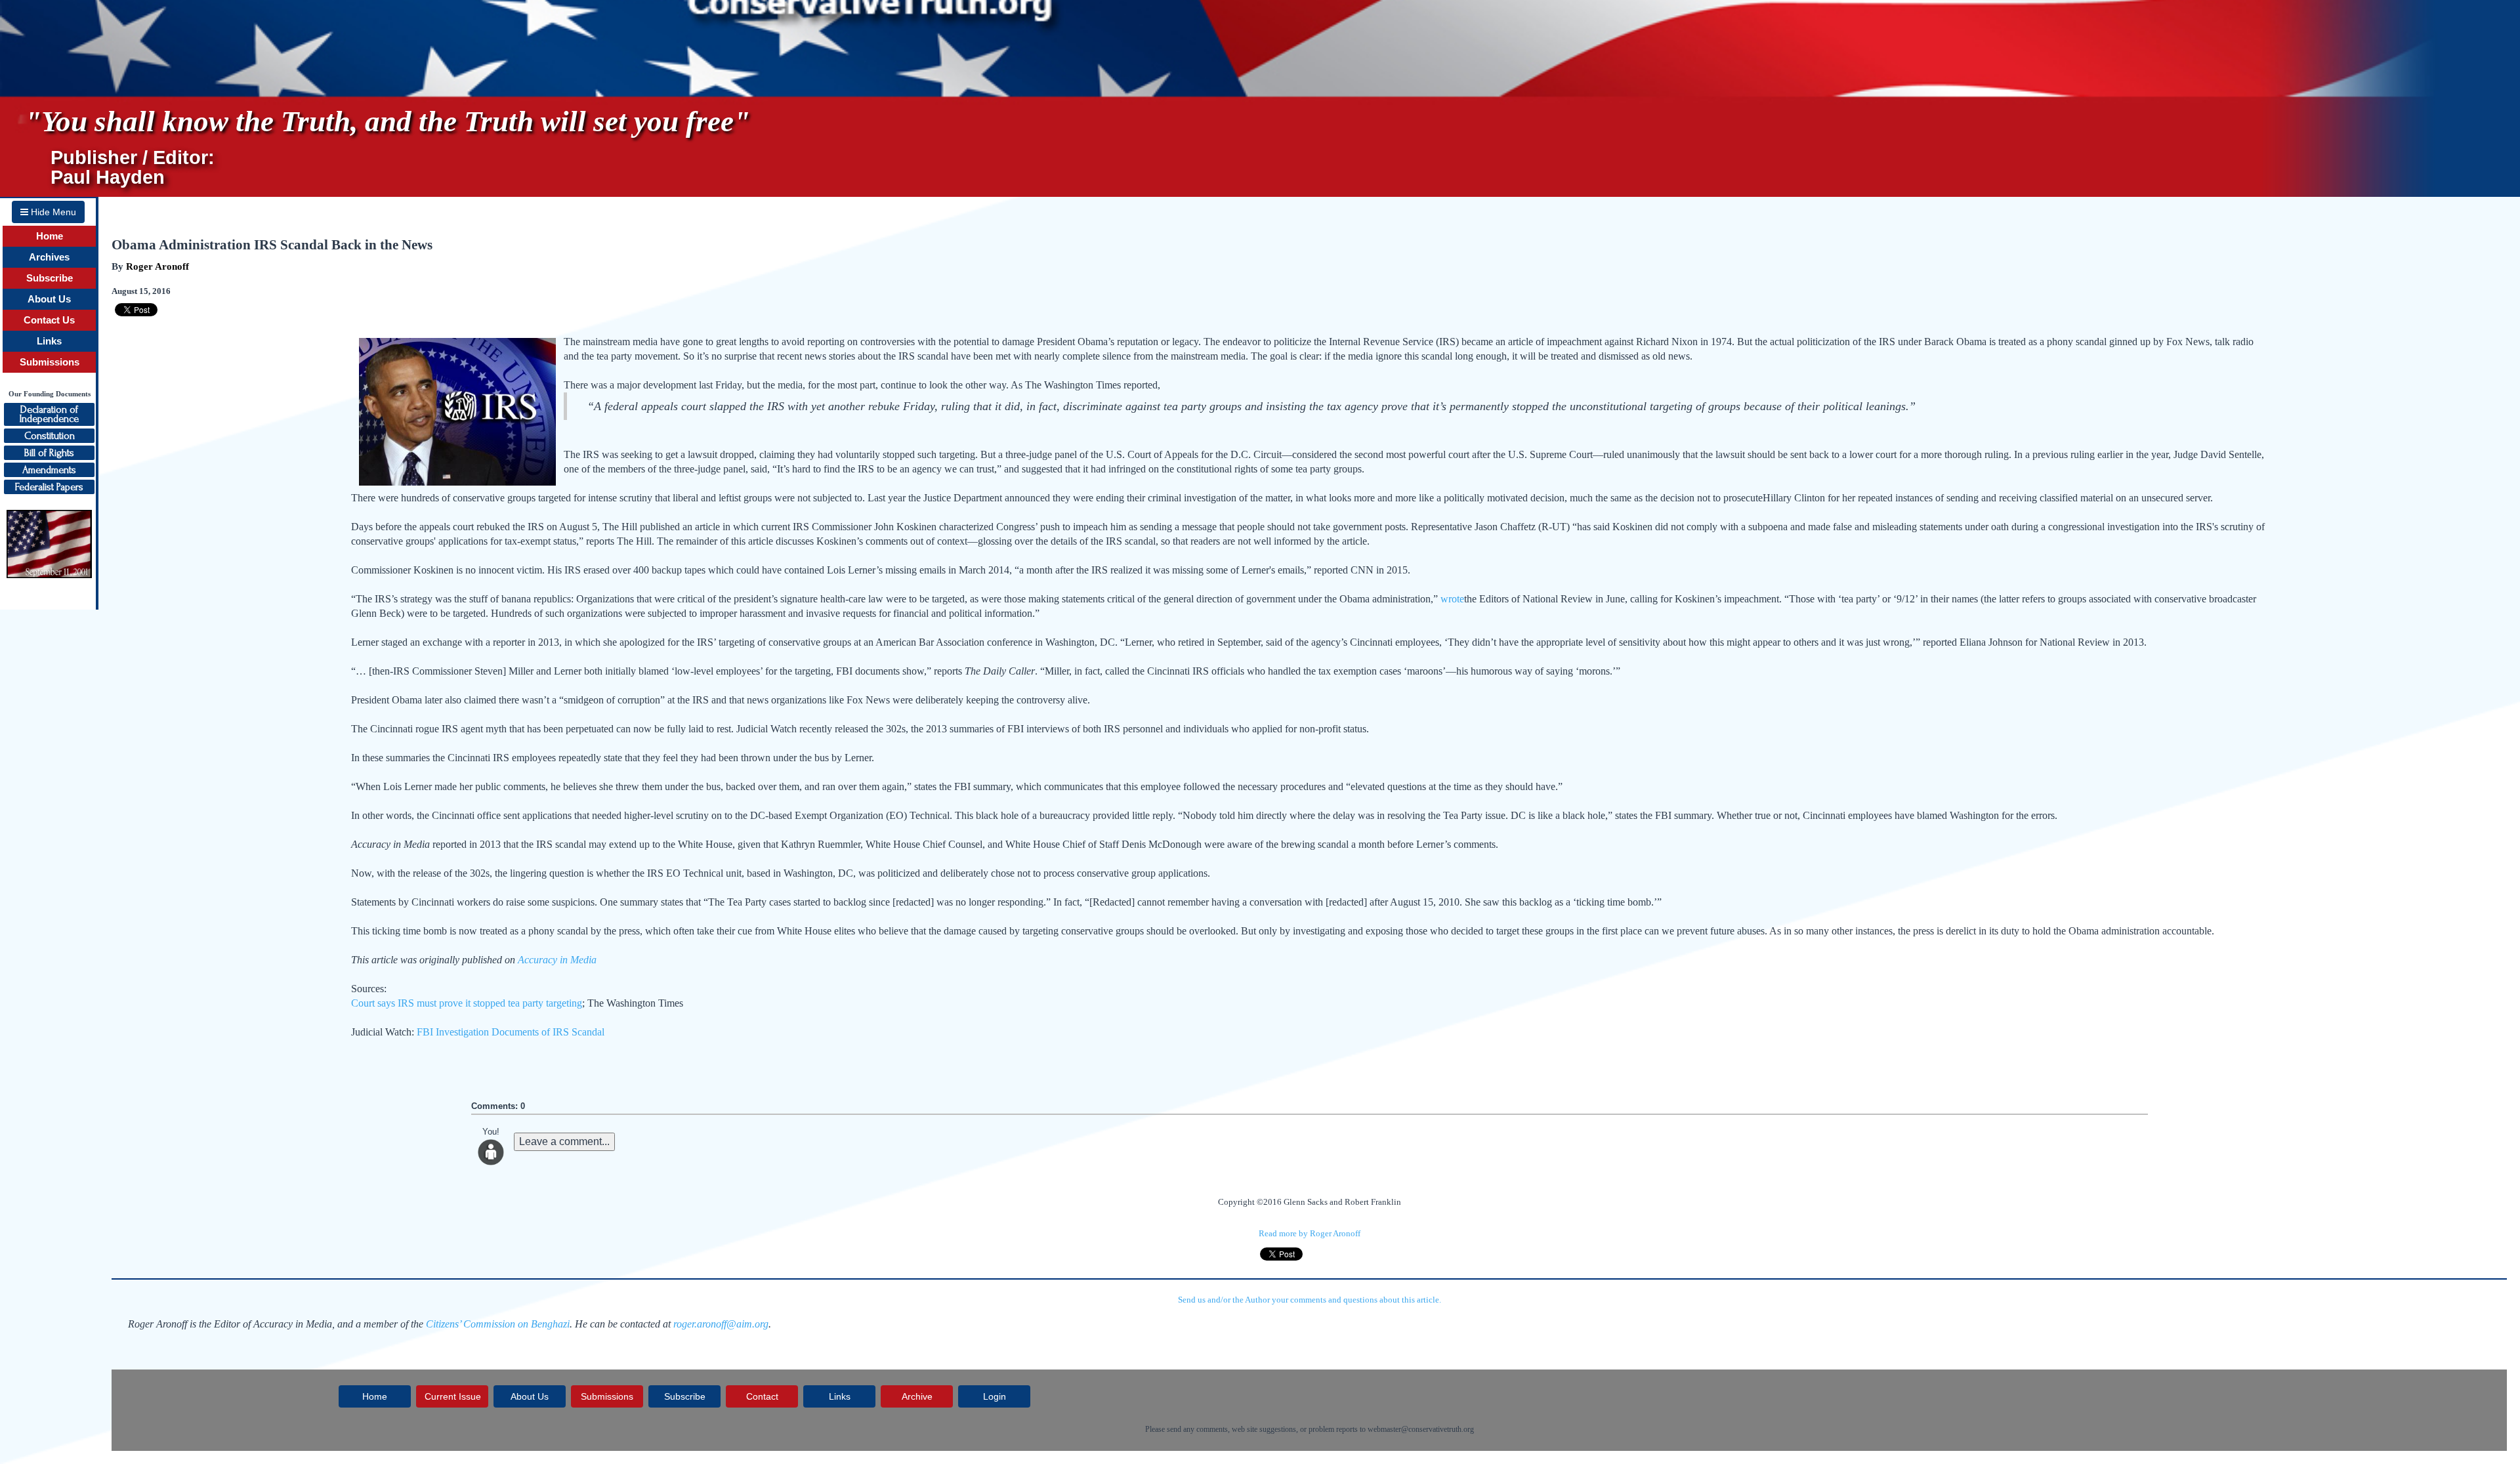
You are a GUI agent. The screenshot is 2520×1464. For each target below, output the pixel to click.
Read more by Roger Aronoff (1310, 1233)
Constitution (50, 436)
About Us (49, 299)
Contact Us (49, 320)
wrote (1452, 599)
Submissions (50, 362)
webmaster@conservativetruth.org (1421, 1429)
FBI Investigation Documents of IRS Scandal (511, 1032)
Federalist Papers (49, 487)
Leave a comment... (564, 1141)
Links (49, 341)
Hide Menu (52, 212)
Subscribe (50, 278)
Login (995, 1396)
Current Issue (453, 1396)
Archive (917, 1396)
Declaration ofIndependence (49, 414)
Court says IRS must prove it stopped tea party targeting (467, 1003)
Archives (49, 257)
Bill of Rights (49, 453)
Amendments (49, 470)
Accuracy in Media (557, 960)
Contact (762, 1396)
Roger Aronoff (157, 266)
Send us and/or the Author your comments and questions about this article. (1310, 1300)
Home (50, 236)
